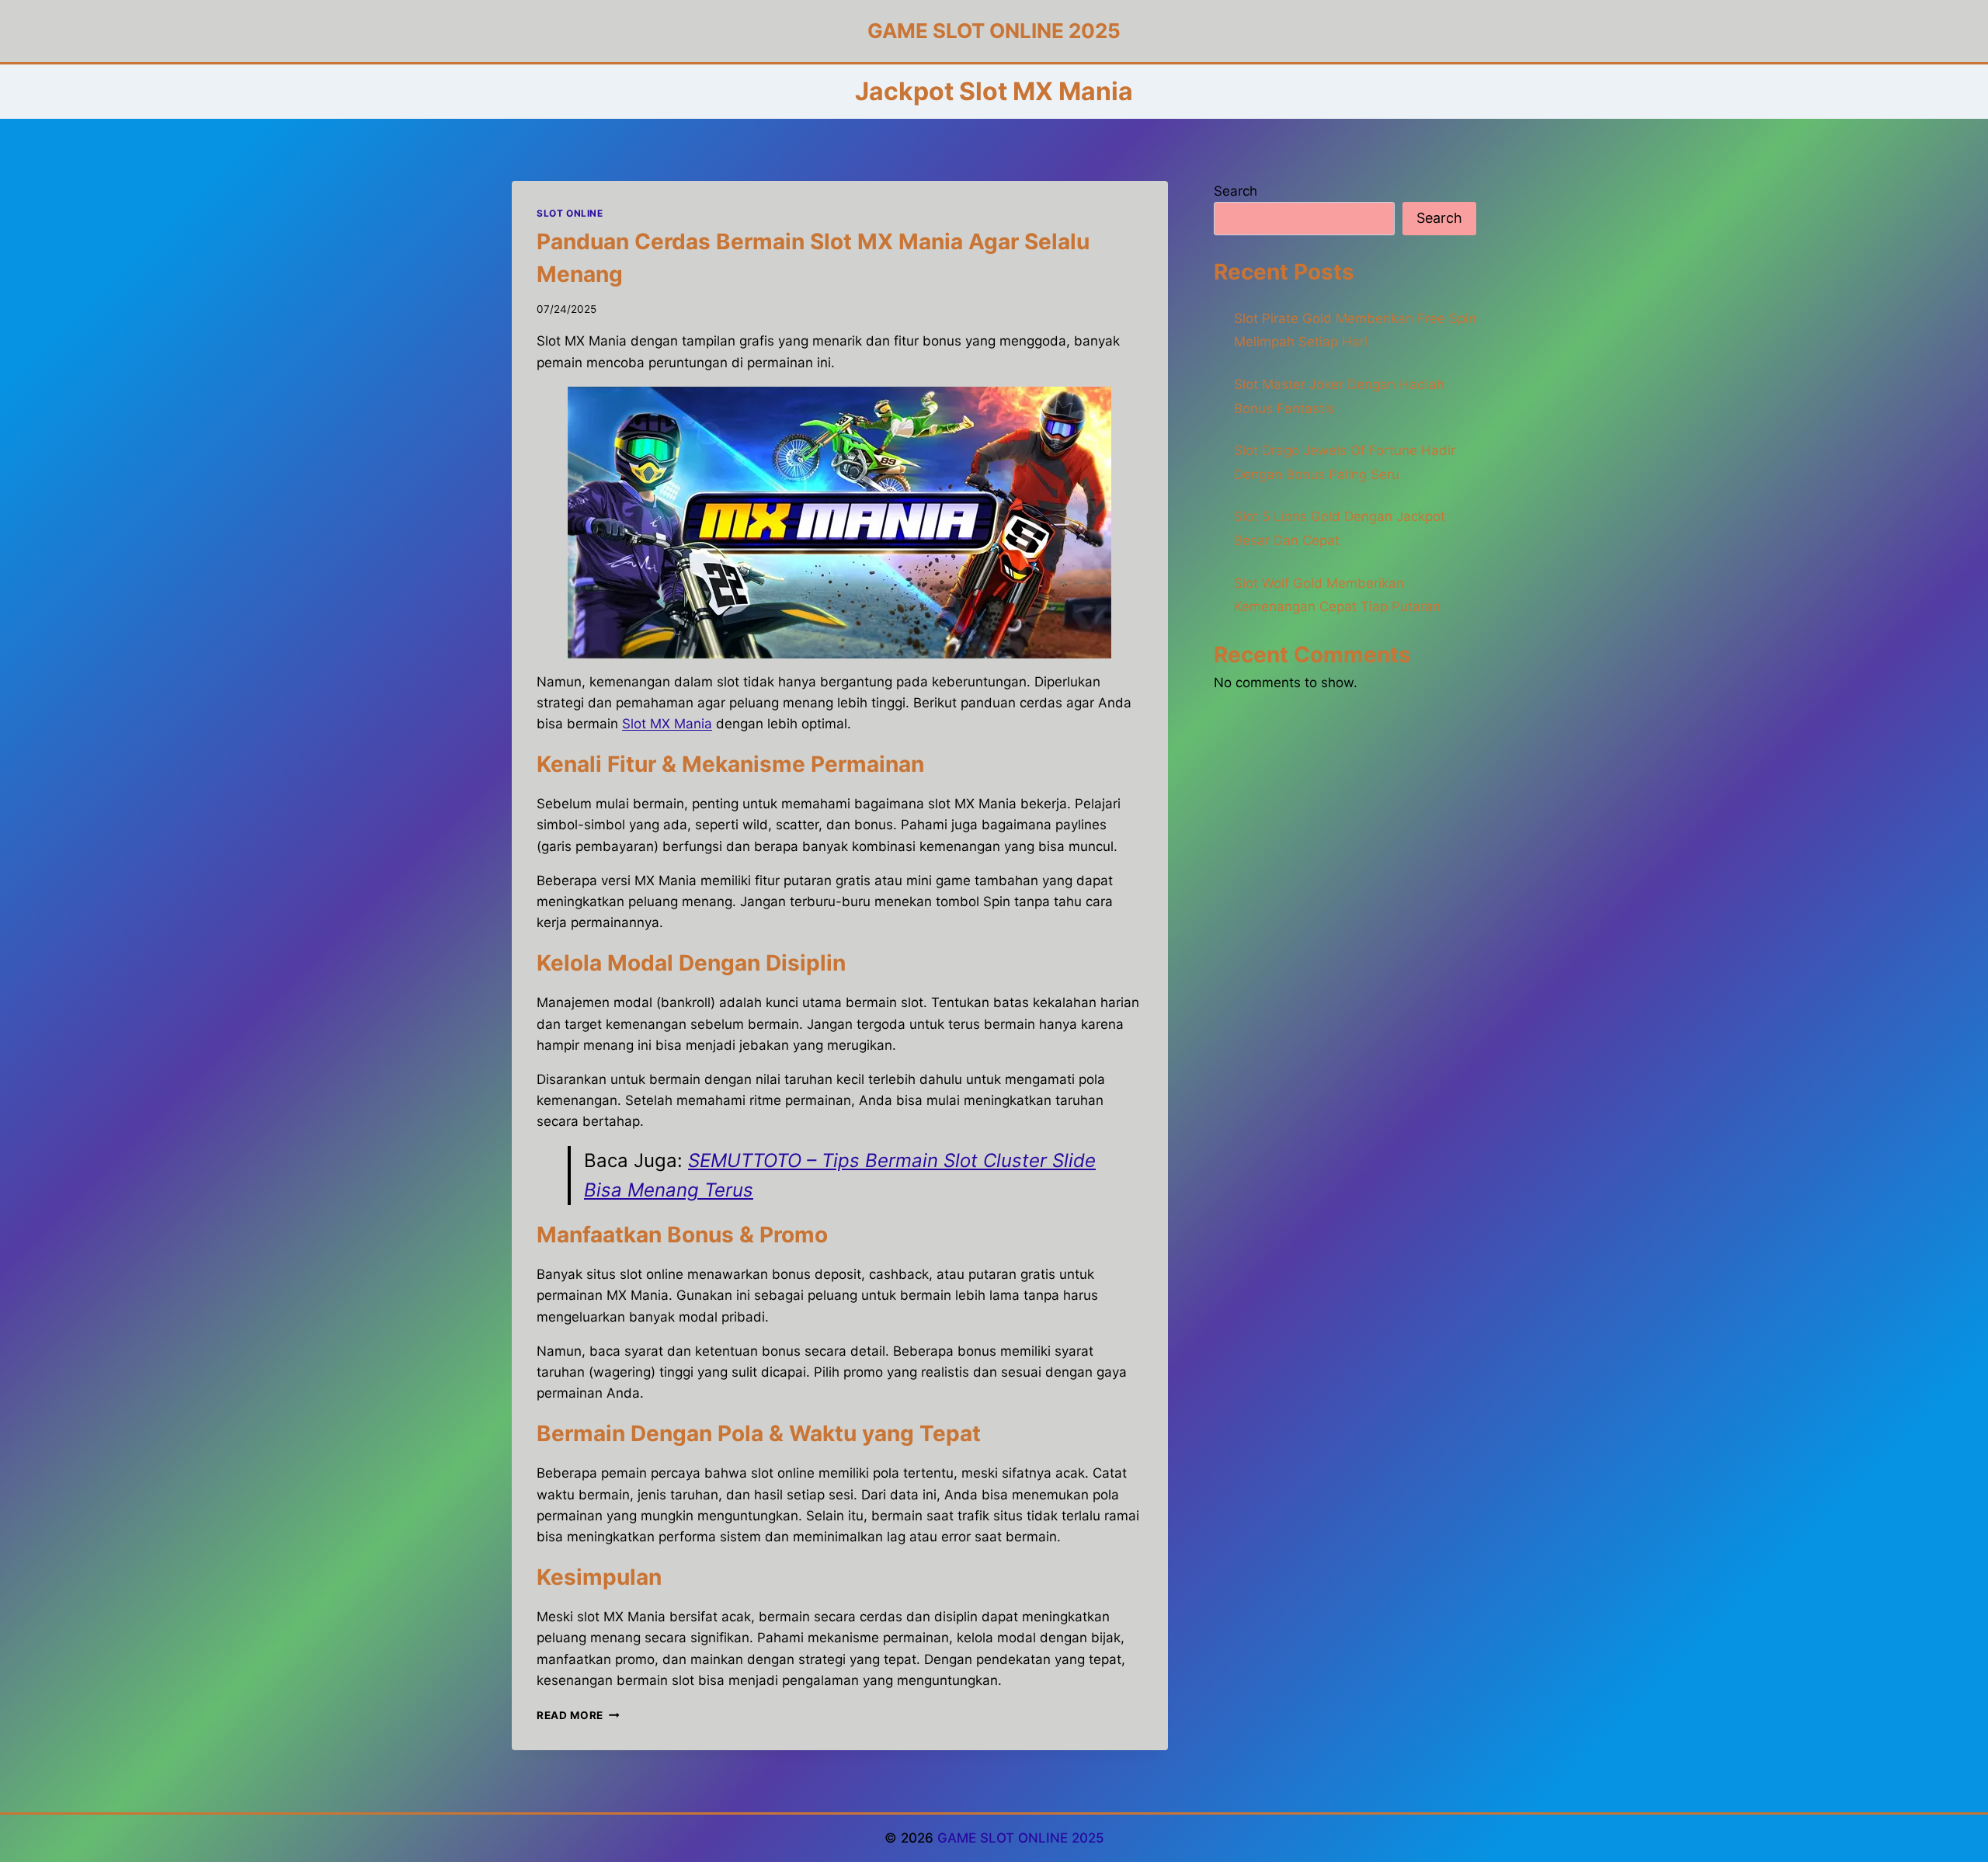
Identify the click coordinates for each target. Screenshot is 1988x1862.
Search (1236, 191)
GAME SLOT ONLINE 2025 (1021, 1838)
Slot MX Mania (667, 724)
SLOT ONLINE (570, 213)
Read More (578, 1715)
